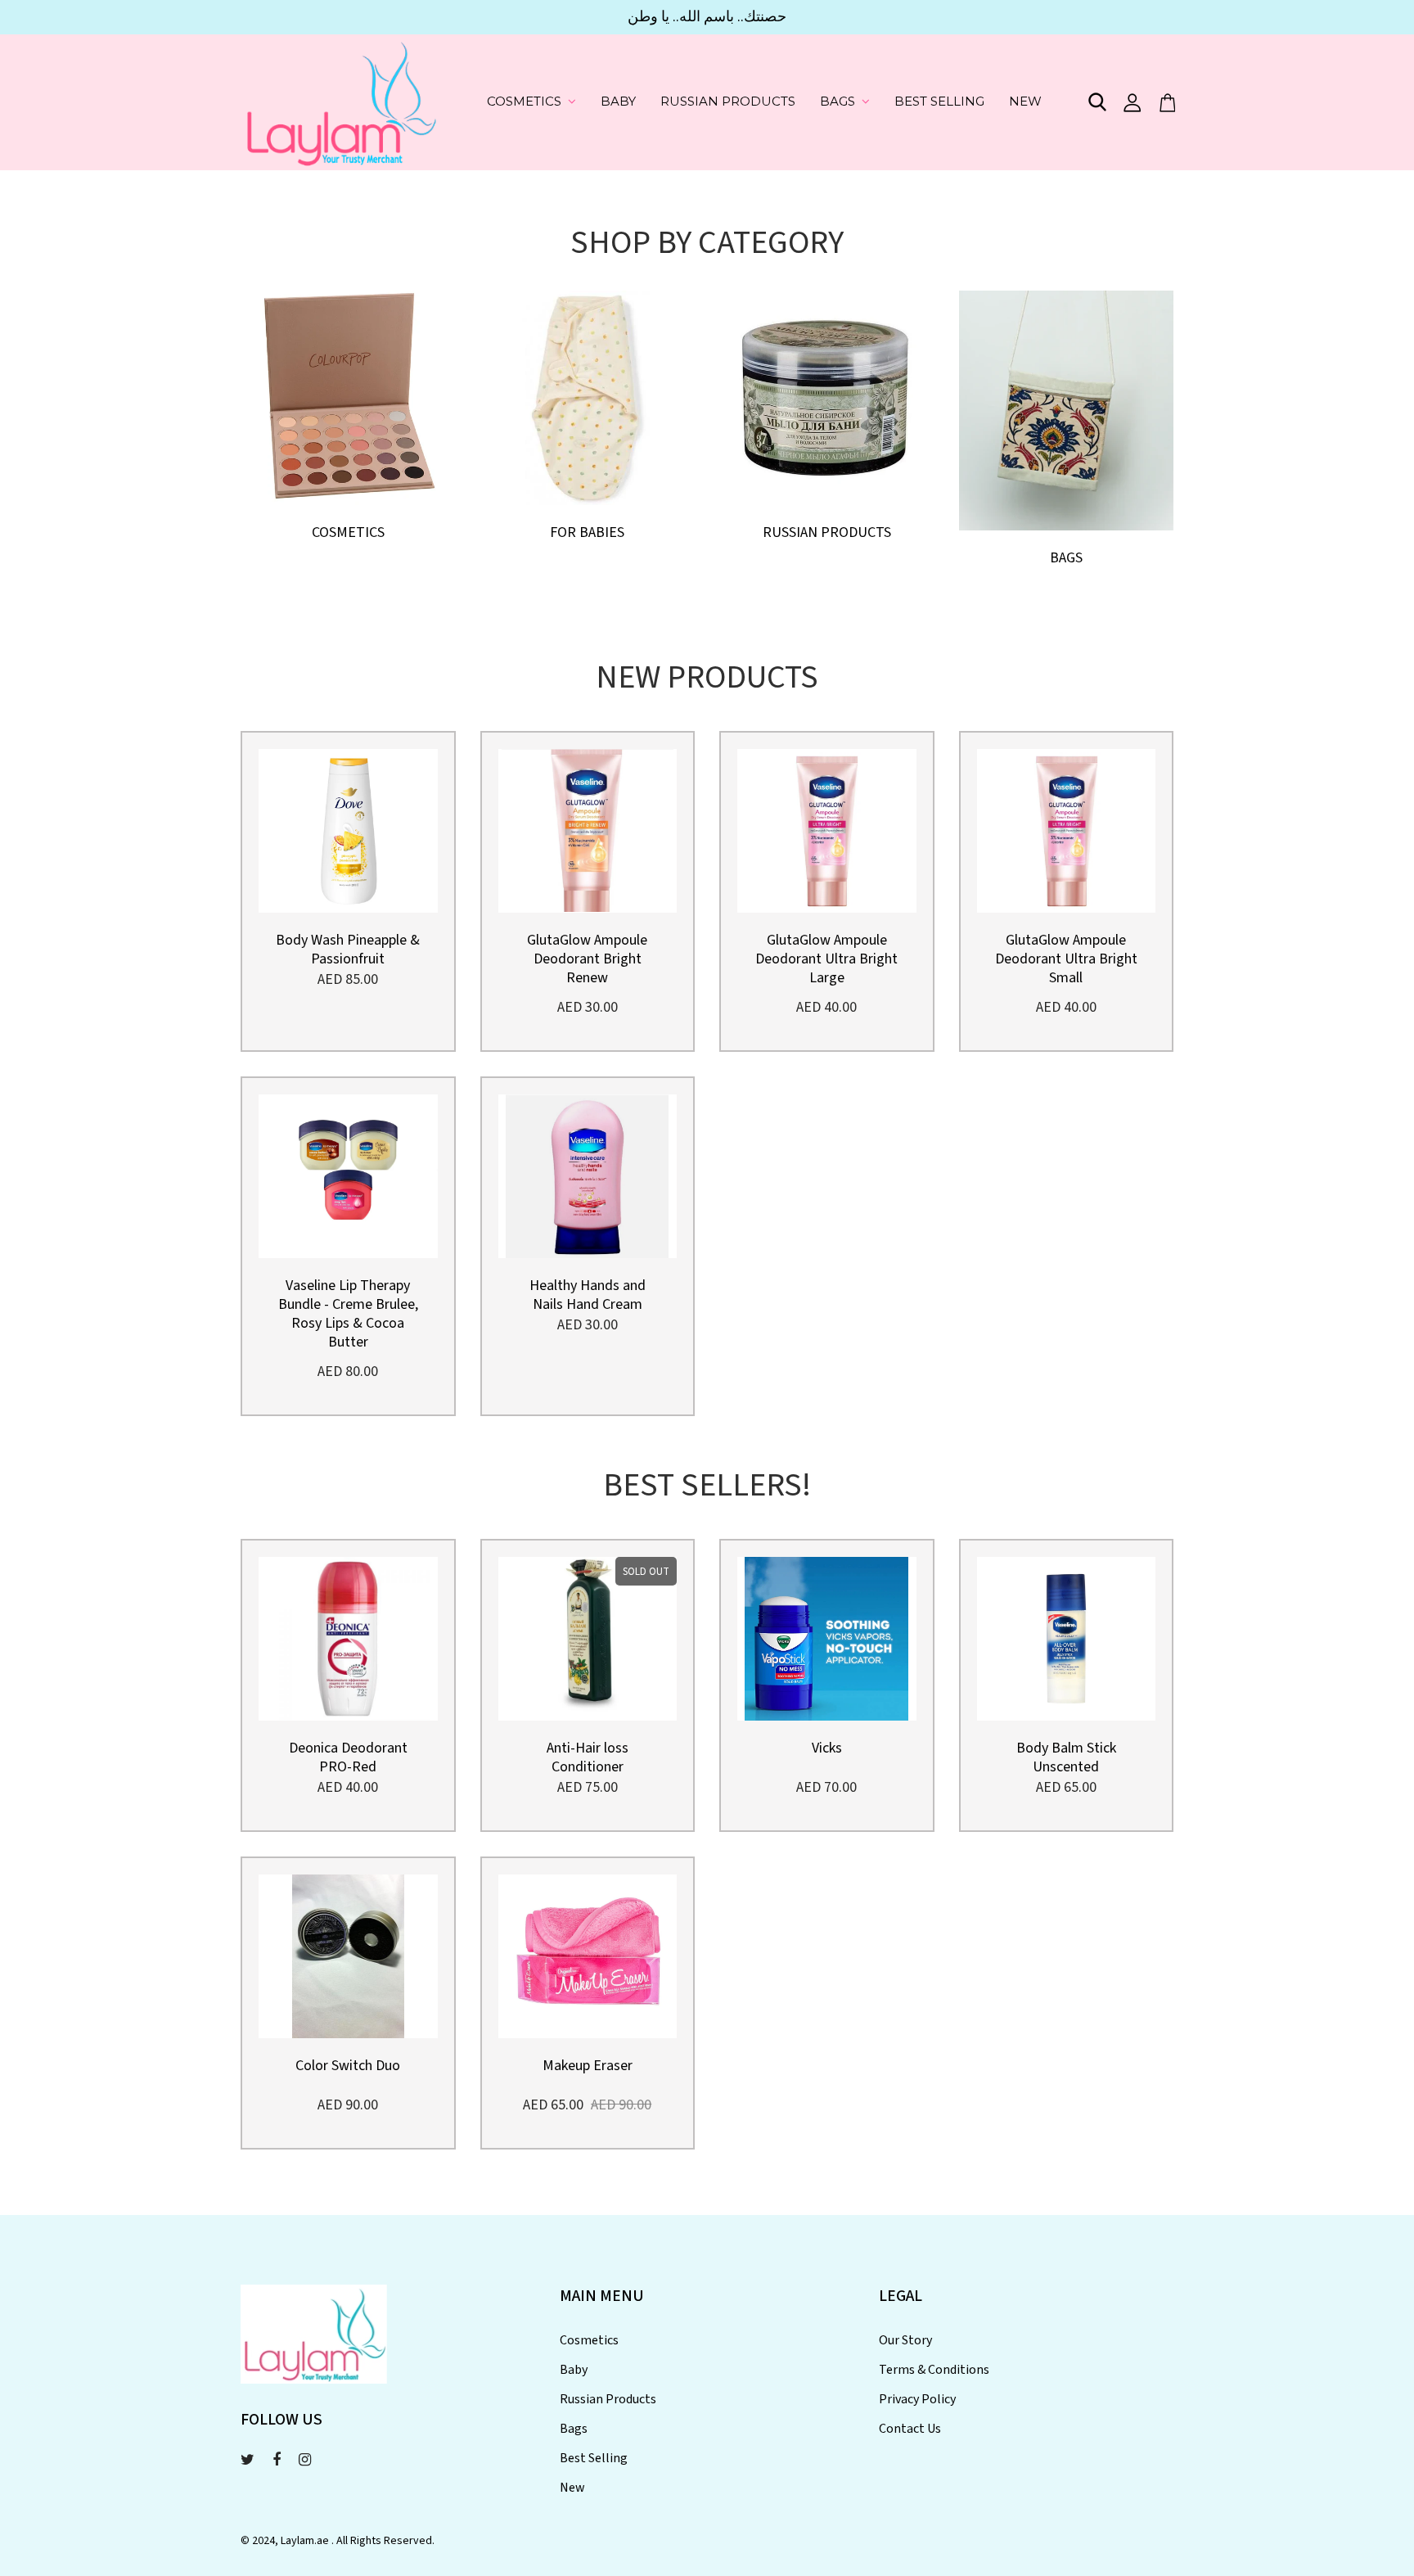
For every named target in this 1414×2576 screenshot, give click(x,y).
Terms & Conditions (934, 2370)
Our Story (905, 2340)
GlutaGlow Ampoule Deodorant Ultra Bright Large (826, 959)
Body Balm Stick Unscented (1066, 1757)
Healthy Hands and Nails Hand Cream (588, 1295)
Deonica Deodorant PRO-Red (348, 1757)
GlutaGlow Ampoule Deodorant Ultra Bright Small (1066, 959)
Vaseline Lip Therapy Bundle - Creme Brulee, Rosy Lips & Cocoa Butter (348, 1314)
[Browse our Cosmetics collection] (348, 396)
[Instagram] (305, 2460)
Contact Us (910, 2429)
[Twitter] (248, 2460)
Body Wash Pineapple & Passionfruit (348, 950)
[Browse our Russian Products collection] (827, 396)
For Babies (587, 532)
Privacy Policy (917, 2399)
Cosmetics (524, 101)
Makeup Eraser (588, 2066)
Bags (838, 101)
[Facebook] (277, 2460)
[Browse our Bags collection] (1066, 409)
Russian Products (728, 101)
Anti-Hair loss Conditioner (588, 1757)
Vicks (827, 1748)
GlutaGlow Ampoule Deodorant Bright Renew (587, 959)
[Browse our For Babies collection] (588, 396)
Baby (618, 101)
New (1025, 101)
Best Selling (939, 101)
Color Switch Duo (348, 2066)
